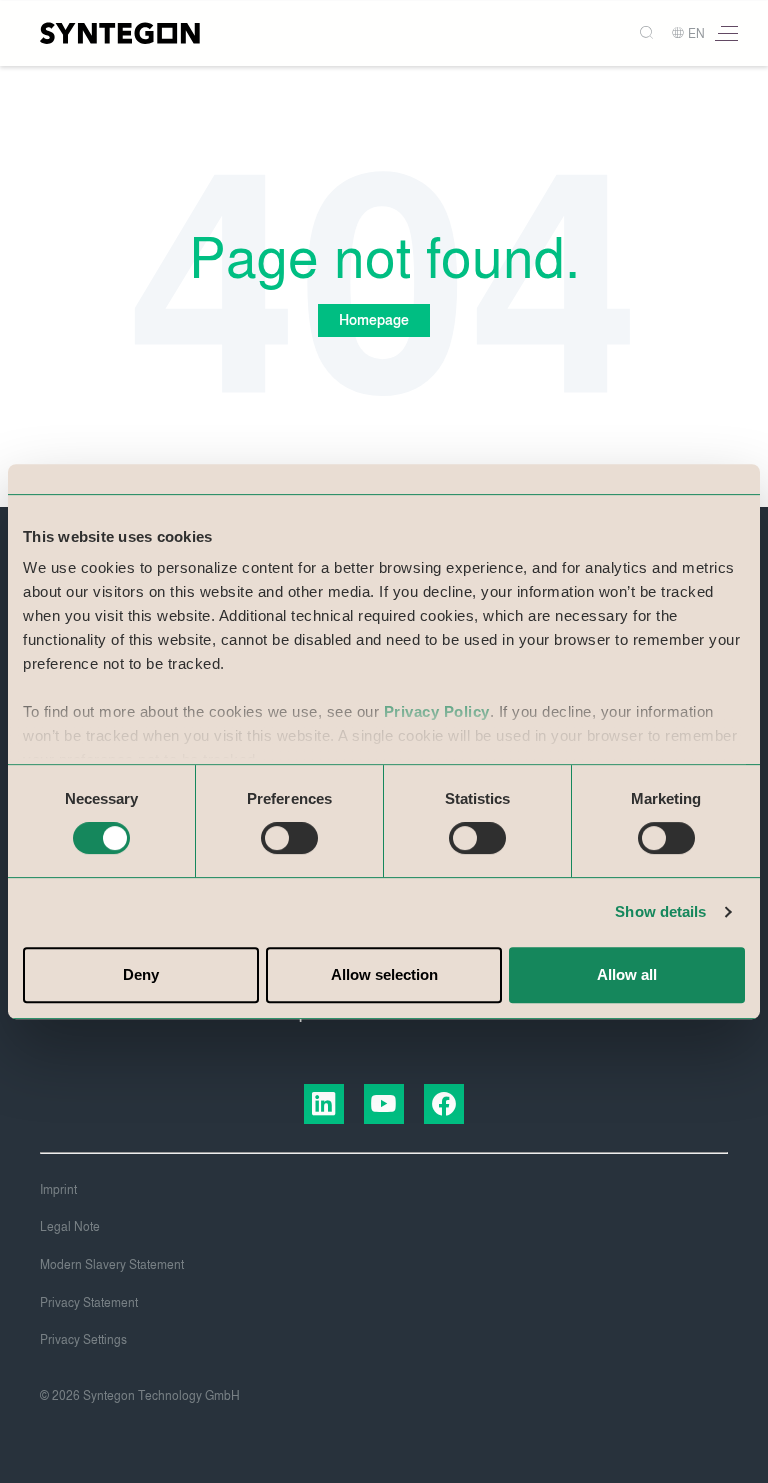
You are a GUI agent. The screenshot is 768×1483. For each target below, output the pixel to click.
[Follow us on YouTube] (384, 1104)
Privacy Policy (437, 711)
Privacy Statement (89, 1303)
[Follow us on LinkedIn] (324, 1104)
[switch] (289, 838)
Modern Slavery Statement (112, 1265)
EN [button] (696, 34)
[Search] (639, 33)
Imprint (58, 1190)
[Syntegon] (120, 33)
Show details (660, 911)
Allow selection (384, 974)
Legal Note (70, 1227)
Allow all (627, 974)
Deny (141, 974)
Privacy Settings (83, 1340)
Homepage (374, 320)
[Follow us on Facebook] (444, 1104)
